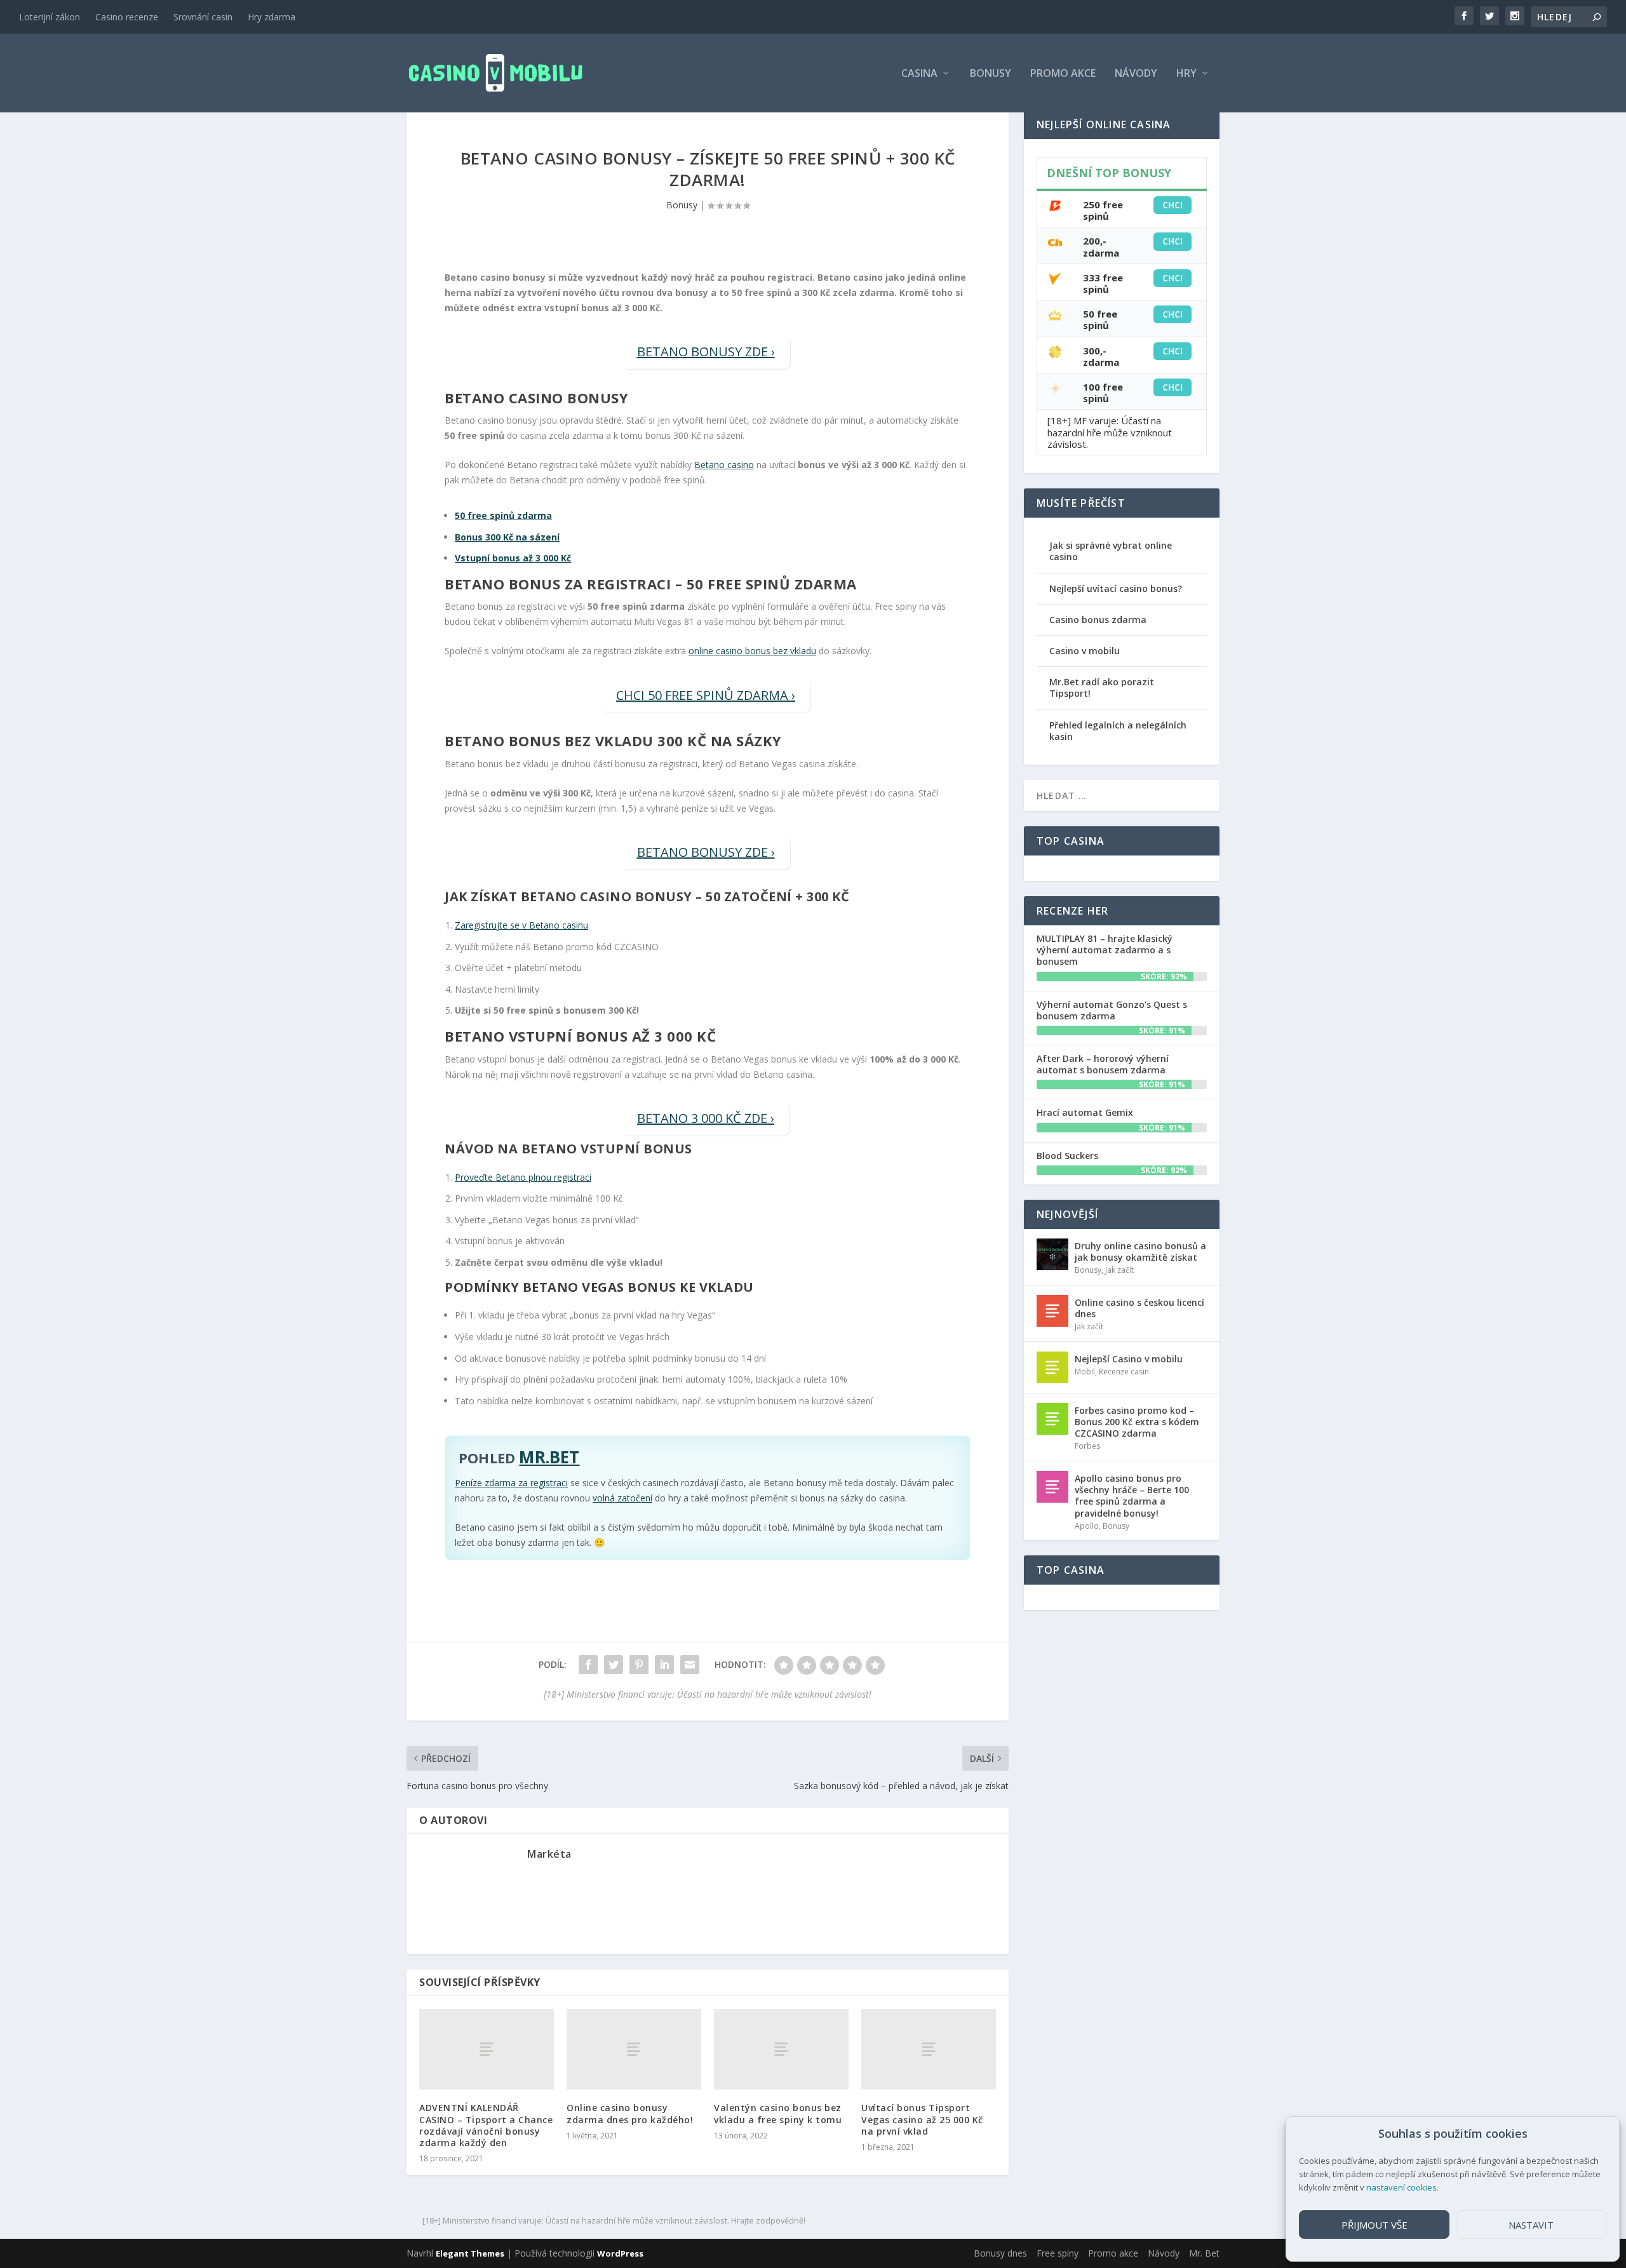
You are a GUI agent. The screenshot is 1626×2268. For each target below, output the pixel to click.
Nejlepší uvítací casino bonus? (1116, 588)
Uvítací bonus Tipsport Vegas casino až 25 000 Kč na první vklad (922, 2119)
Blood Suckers (1067, 1156)
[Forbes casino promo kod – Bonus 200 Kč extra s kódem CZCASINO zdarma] (1052, 1419)
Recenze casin (1124, 1372)
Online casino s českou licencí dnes (1139, 1308)
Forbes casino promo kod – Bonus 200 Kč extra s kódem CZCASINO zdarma (1137, 1422)
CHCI (1172, 205)
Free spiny (1058, 2253)
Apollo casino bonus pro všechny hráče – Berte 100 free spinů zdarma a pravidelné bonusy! (1132, 1496)
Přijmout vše (1374, 2225)
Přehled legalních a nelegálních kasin (1118, 731)
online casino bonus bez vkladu (752, 651)
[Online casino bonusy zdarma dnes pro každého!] (634, 2049)
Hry (1186, 74)
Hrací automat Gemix (1085, 1112)
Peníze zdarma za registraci (511, 1483)
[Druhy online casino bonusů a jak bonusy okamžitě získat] (1052, 1254)
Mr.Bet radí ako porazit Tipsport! (1102, 688)
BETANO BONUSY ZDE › (706, 352)
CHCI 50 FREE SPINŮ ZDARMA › (706, 695)
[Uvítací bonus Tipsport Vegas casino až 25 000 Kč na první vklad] (929, 2049)
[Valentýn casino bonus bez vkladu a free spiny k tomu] (781, 2049)
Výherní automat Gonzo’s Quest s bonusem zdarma (1112, 1010)
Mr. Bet (1204, 2253)
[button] (1600, 2134)
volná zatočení (622, 1498)
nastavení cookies (1401, 2187)
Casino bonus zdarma (1098, 620)
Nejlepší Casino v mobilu (1129, 1359)
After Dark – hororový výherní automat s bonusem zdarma (1103, 1064)
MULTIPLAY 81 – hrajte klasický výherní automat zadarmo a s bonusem (1105, 950)
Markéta (549, 1854)
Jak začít (1119, 1270)
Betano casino (724, 465)
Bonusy (991, 74)
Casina (919, 74)
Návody (1136, 74)
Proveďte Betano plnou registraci (523, 1177)
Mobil (1085, 1372)
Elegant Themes (470, 2253)
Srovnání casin (203, 17)
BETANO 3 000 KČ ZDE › (706, 1118)
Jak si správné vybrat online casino (1111, 551)
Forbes (1087, 1446)
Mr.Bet (549, 1457)
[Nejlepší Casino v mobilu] (1052, 1367)
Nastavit (1531, 2225)
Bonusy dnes (1000, 2253)
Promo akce (1063, 74)
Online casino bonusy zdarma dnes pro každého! (630, 2113)
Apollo (1087, 1526)
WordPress (620, 2253)
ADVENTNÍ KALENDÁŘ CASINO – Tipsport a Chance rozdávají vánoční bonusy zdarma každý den (486, 2125)
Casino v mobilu (1085, 651)
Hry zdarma (272, 17)
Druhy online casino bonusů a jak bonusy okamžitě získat (1140, 1251)
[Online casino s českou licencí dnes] (1052, 1311)
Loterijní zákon (50, 17)
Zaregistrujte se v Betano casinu (521, 925)
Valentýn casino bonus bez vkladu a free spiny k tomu (778, 2113)
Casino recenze (127, 17)
